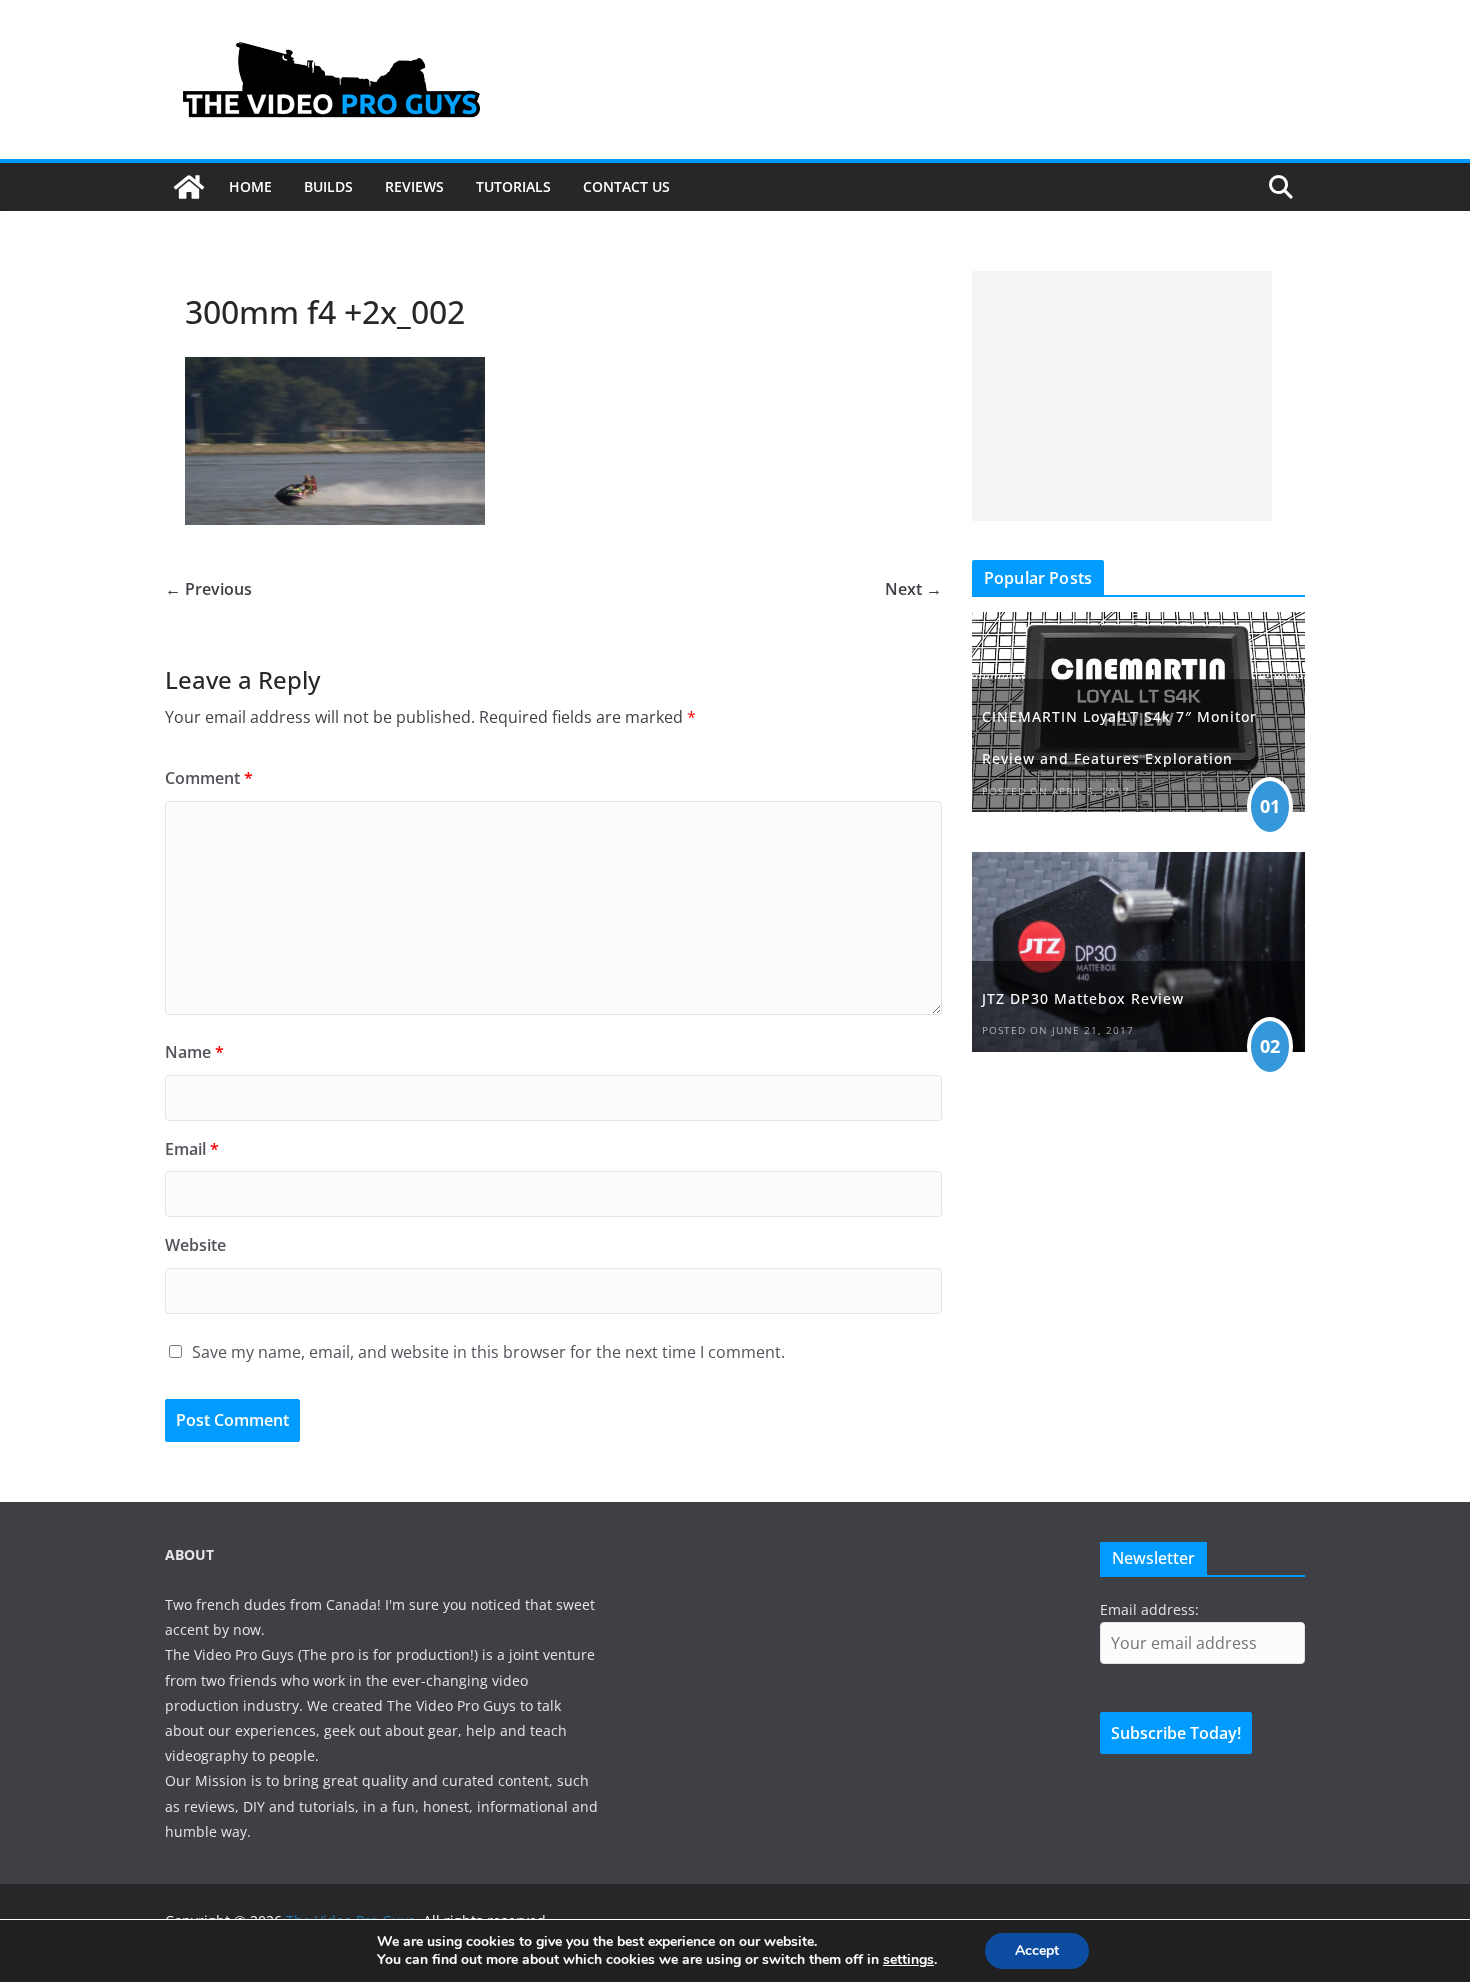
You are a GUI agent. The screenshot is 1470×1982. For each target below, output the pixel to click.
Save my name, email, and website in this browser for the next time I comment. (488, 1352)
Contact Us (626, 186)
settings (908, 1960)
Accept (1037, 1950)
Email (192, 1149)
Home (250, 186)
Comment (209, 778)
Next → (913, 589)
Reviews (414, 186)
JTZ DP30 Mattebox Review (1083, 998)
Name (194, 1052)
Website (195, 1245)
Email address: (1149, 1609)
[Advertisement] (1122, 396)
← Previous (208, 589)
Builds (328, 186)
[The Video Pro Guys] (189, 187)
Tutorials (513, 186)
